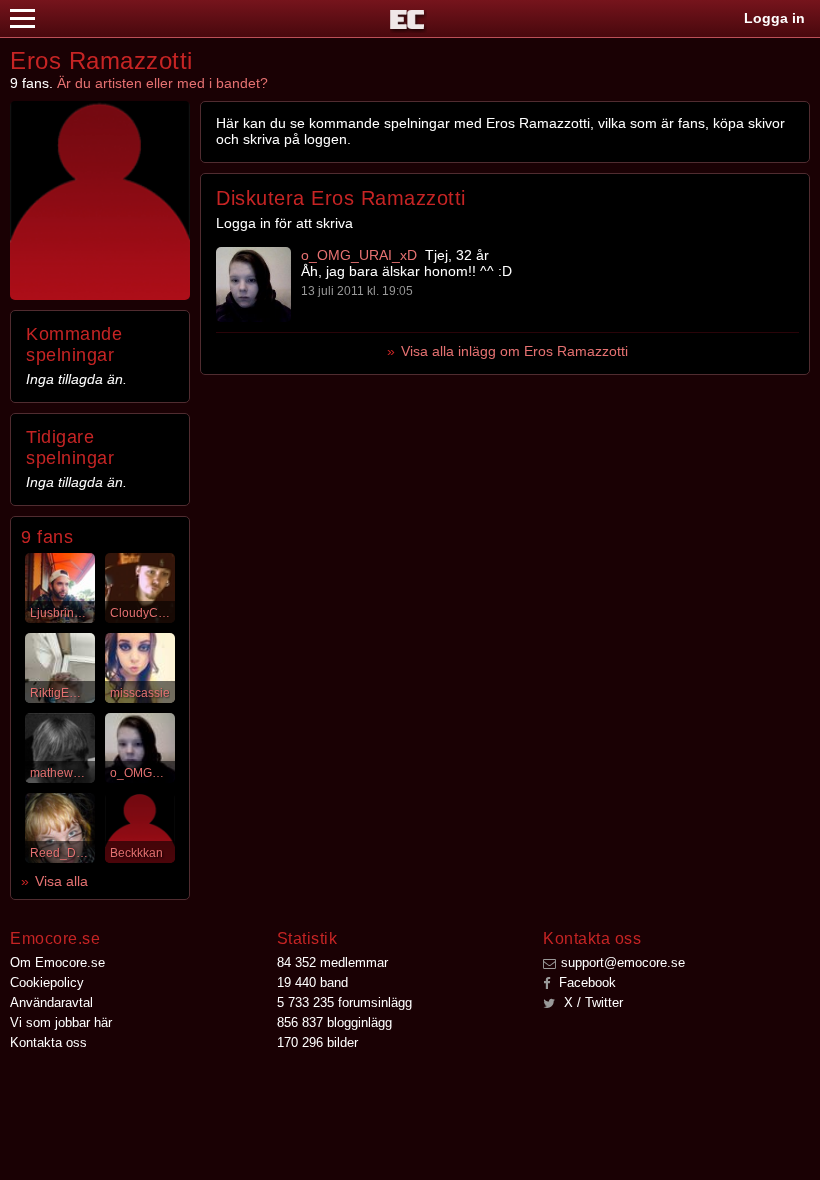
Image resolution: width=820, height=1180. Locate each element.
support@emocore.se (623, 962)
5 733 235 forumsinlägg (344, 1002)
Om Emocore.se (57, 962)
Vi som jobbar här (61, 1022)
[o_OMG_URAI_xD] (253, 284)
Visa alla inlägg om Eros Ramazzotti (514, 351)
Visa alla (61, 881)
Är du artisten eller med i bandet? (162, 83)
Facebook (585, 982)
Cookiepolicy (47, 982)
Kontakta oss (48, 1042)
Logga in (774, 18)
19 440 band (312, 982)
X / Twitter (591, 1002)
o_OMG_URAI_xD (359, 255)
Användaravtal (51, 1002)
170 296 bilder (317, 1042)
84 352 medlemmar (332, 962)
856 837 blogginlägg (334, 1022)
